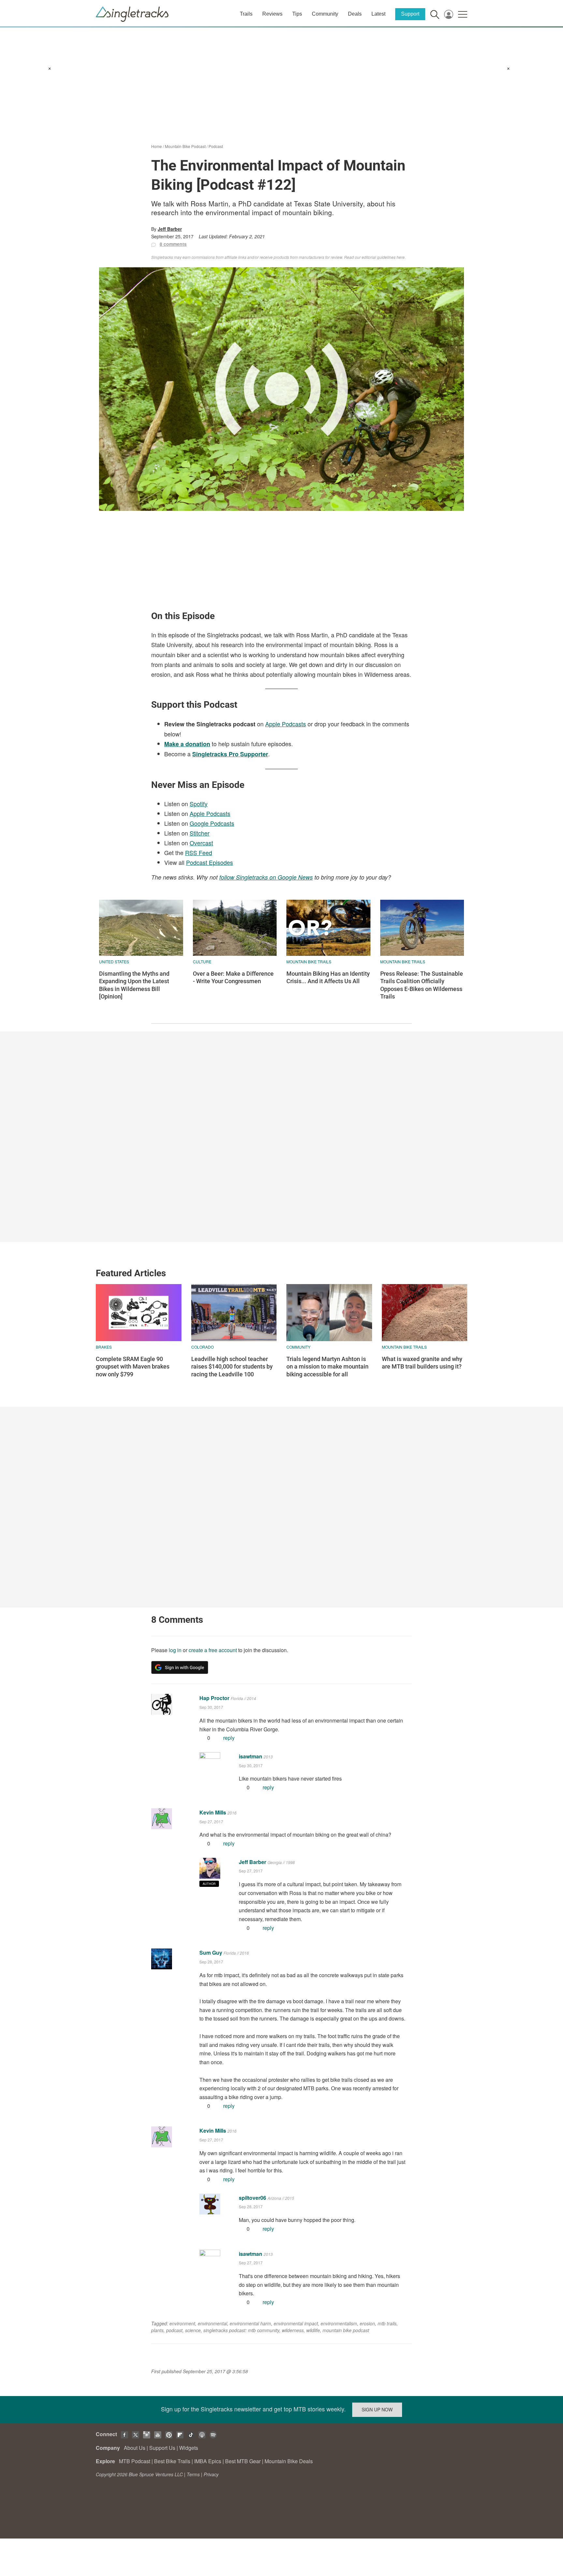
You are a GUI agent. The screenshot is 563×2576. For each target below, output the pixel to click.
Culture (202, 962)
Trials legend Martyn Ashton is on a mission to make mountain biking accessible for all (327, 1367)
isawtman (251, 1756)
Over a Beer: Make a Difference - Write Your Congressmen (233, 977)
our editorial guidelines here (380, 257)
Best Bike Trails (172, 2461)
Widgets (189, 2448)
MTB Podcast (135, 2461)
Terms (193, 2474)
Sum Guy (211, 1953)
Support (410, 14)
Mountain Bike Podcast (185, 146)
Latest (378, 14)
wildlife (313, 2330)
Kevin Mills (213, 1812)
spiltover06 (253, 2198)
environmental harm (250, 2323)
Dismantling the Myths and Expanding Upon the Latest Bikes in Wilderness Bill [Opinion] (134, 985)
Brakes (104, 1347)
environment (182, 2323)
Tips (297, 14)
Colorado (202, 1347)
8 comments (173, 244)
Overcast (201, 843)
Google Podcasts (212, 823)
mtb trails (387, 2323)
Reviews (272, 14)
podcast (174, 2330)
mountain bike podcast (346, 2330)
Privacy (211, 2474)
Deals (355, 14)
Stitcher (200, 833)
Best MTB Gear (243, 2461)
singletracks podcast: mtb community (241, 2330)
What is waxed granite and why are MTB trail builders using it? (422, 1363)
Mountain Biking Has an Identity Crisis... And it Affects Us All (328, 977)
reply (229, 1738)
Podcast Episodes (209, 862)
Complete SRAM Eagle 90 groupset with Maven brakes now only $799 (133, 1367)
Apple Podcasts (286, 724)
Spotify (199, 804)
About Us (135, 2448)
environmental (212, 2323)
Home (157, 146)
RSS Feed (199, 852)
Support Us (162, 2448)
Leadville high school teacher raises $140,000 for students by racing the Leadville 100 (232, 1367)
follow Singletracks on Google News (266, 877)
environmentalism (339, 2323)
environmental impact (296, 2323)
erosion (367, 2323)
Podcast (216, 146)
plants (157, 2330)
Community (325, 14)
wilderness (293, 2330)
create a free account (213, 1650)
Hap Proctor (214, 1698)
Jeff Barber (170, 229)
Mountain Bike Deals (289, 2461)
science (193, 2330)
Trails (246, 14)
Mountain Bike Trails (309, 962)
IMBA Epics (208, 2461)
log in (175, 1650)
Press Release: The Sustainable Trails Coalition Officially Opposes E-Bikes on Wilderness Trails (422, 985)
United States (114, 962)
